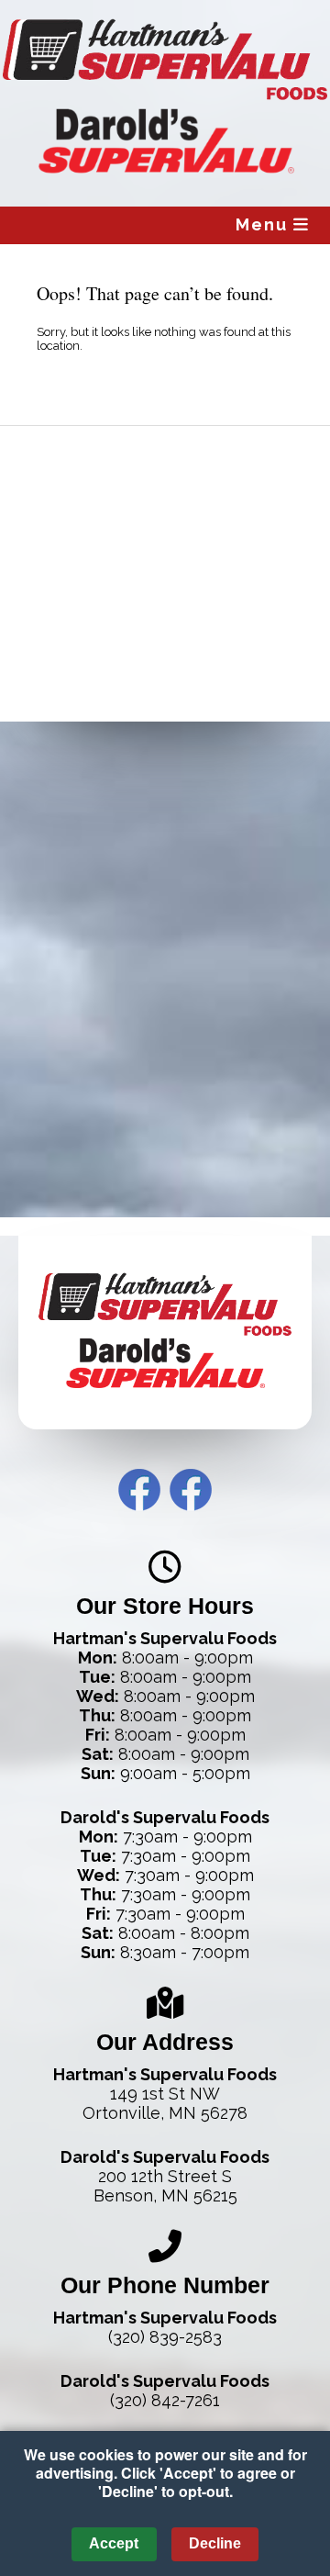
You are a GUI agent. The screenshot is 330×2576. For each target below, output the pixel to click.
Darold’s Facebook (191, 1490)
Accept (114, 2543)
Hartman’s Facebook (139, 1490)
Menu (264, 224)
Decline (215, 2543)
